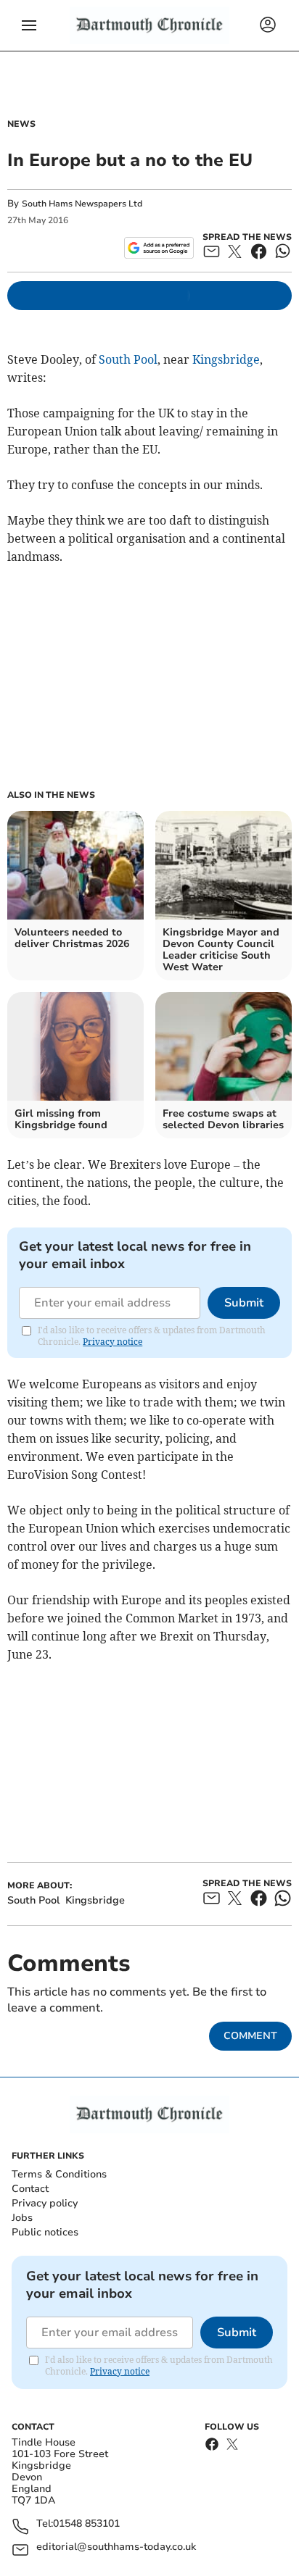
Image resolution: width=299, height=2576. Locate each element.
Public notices (45, 2232)
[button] (29, 25)
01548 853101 (86, 2524)
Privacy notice (112, 1342)
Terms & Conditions (59, 2174)
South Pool (128, 359)
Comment (250, 2036)
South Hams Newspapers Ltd (82, 204)
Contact (30, 2189)
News (21, 124)
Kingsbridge (226, 359)
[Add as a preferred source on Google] (159, 248)
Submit (244, 1303)
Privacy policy (45, 2203)
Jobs (22, 2218)
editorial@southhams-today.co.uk (116, 2547)
